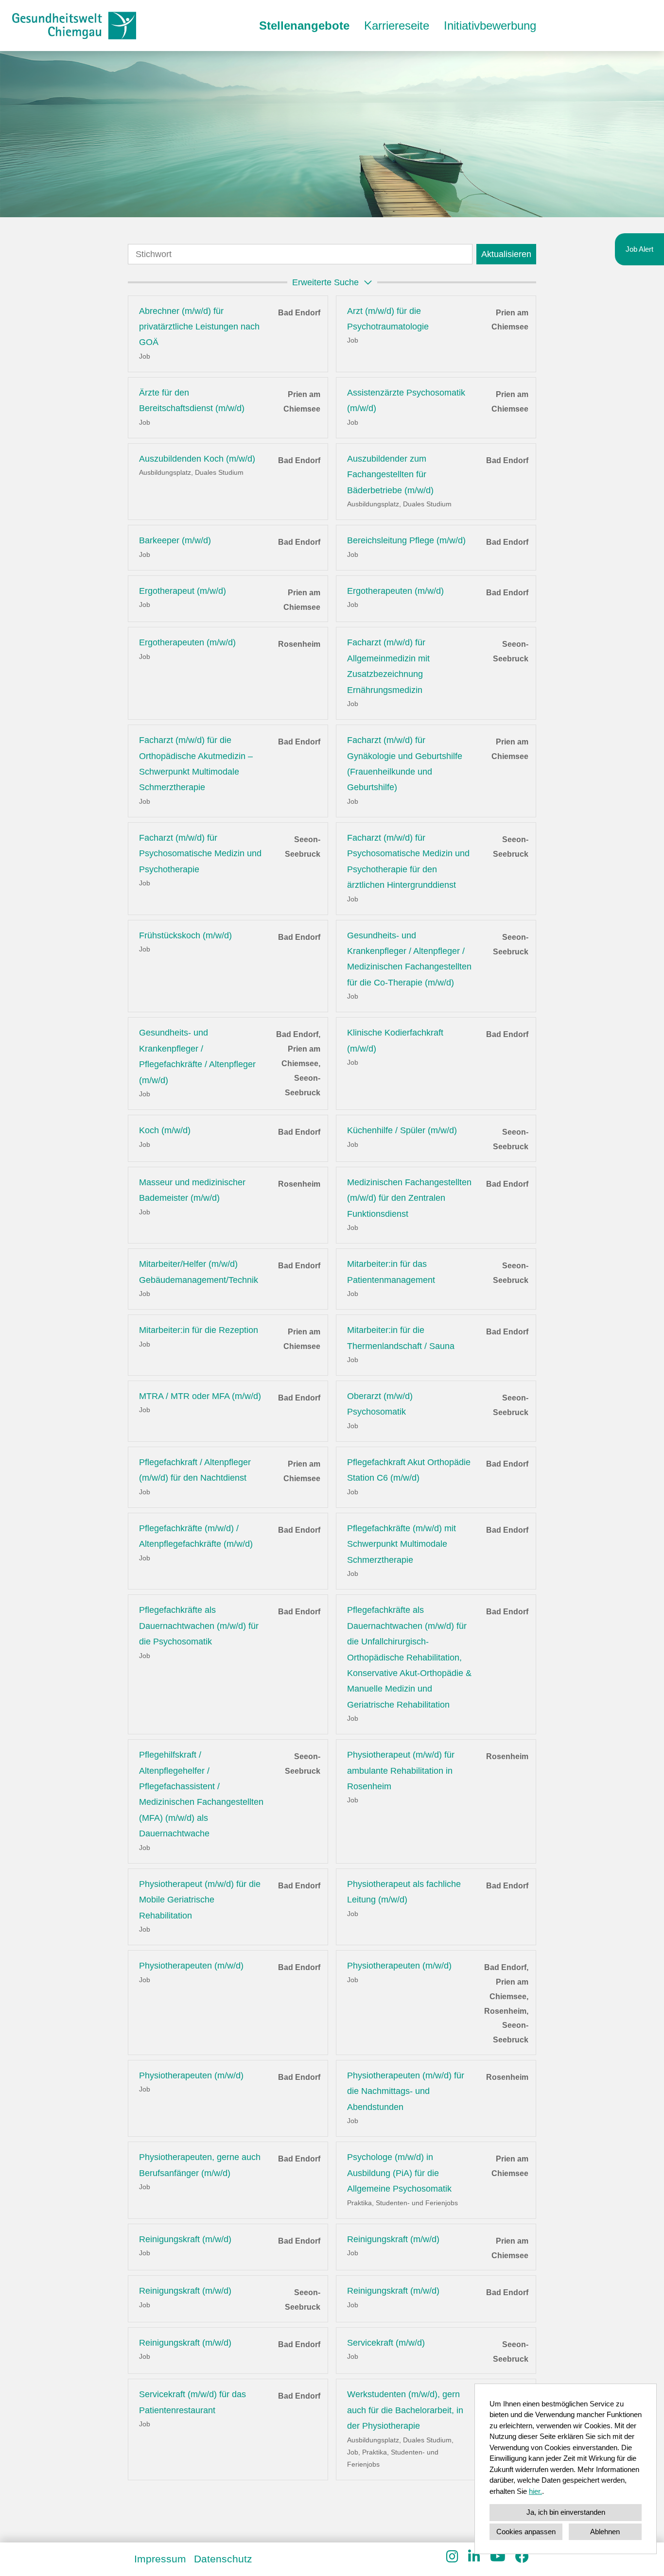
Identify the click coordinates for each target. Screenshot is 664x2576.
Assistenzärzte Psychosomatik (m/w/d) (406, 400)
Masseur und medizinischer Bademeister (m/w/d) (192, 1190)
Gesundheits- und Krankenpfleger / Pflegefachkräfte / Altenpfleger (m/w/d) (197, 1056)
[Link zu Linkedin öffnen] (474, 2557)
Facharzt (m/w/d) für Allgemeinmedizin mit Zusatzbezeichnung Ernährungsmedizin (388, 666)
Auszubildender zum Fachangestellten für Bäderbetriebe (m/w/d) (390, 475)
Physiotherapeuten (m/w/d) (191, 1966)
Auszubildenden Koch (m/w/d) (197, 459)
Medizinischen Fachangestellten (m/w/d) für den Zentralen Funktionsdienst (409, 1198)
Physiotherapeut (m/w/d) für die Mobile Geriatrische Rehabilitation (200, 1900)
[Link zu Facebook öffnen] (522, 2557)
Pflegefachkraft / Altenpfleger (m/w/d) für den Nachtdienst (195, 1470)
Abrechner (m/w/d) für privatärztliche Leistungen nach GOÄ (199, 327)
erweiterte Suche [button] (325, 282)
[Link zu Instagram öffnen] (452, 2557)
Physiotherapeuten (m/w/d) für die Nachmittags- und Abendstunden (406, 2091)
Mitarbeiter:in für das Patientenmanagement (391, 1272)
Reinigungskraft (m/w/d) (185, 2239)
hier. (535, 2491)
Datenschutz (223, 2559)
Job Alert (639, 249)
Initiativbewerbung (490, 26)
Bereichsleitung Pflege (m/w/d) (406, 540)
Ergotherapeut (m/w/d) (183, 591)
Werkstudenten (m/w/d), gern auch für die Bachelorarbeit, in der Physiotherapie (405, 2410)
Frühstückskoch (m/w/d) (185, 935)
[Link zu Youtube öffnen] (498, 2557)
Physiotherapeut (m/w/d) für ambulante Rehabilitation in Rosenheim (401, 1771)
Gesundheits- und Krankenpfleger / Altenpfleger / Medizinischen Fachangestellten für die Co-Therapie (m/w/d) (409, 959)
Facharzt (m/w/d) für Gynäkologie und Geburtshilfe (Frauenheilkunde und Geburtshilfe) (405, 764)
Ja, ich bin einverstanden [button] (566, 2512)
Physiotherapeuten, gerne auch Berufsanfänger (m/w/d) (200, 2165)
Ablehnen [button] (605, 2532)
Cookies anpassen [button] (526, 2532)
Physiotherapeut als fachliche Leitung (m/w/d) (404, 1892)
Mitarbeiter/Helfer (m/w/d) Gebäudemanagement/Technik (199, 1272)
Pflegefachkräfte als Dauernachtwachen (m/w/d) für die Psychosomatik (199, 1626)
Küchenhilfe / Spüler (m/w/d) (402, 1130)
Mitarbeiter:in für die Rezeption (199, 1330)
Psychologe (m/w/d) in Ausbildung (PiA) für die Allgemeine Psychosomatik (399, 2173)
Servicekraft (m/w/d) (386, 2343)
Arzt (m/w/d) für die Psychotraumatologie (388, 319)
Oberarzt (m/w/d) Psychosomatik (380, 1404)
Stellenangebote (304, 26)
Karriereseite (397, 26)
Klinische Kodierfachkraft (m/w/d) (395, 1040)
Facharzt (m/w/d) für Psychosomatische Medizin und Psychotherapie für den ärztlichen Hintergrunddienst (408, 861)
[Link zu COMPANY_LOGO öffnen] (74, 26)
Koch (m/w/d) (165, 1130)
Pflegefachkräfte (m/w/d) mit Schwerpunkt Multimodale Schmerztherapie (402, 1544)
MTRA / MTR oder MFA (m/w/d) (200, 1396)
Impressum (160, 2559)
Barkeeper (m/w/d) (175, 540)
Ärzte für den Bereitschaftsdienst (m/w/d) (192, 400)
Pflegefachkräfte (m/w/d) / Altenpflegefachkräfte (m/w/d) (196, 1536)
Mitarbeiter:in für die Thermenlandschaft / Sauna (401, 1338)
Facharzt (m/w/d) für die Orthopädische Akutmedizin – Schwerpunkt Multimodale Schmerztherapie (196, 764)
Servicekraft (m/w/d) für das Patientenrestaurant (192, 2402)
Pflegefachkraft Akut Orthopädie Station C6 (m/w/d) (409, 1470)
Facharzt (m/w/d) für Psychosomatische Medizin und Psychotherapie (200, 854)
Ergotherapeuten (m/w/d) (395, 591)
